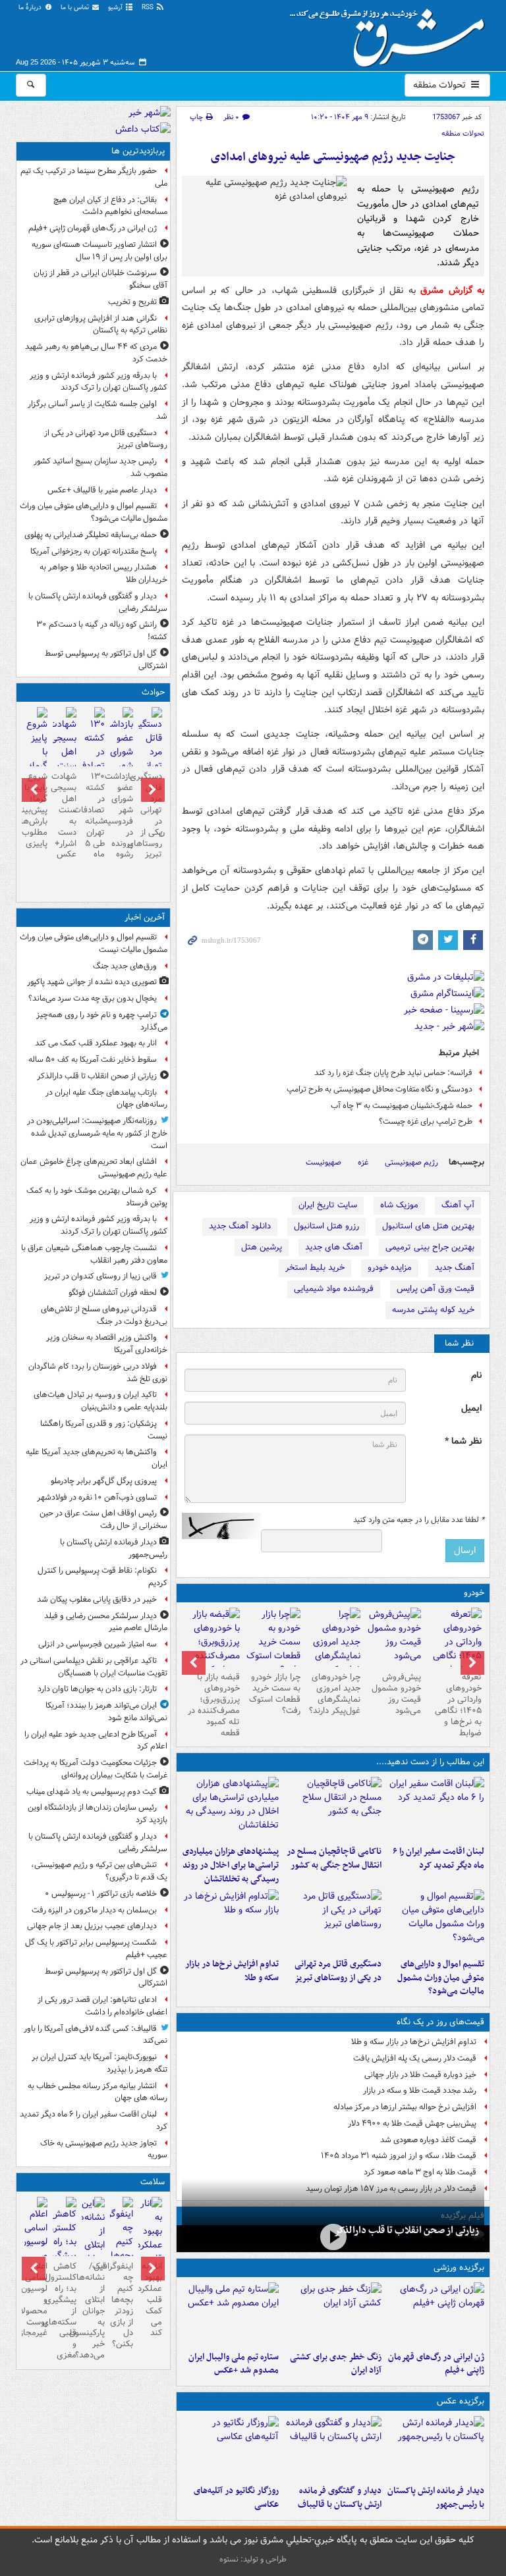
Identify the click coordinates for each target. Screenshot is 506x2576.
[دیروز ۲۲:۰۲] (436, 2448)
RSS (149, 8)
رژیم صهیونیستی (411, 1162)
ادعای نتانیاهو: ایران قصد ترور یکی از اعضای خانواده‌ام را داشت (102, 2006)
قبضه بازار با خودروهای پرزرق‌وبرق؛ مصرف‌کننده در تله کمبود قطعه (214, 1705)
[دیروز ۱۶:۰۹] (231, 1921)
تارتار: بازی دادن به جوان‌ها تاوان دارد (97, 1689)
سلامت (153, 2182)
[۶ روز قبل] (393, 1637)
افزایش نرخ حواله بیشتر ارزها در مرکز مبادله (405, 2107)
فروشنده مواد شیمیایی (334, 1289)
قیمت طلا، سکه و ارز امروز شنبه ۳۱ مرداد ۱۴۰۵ (399, 2156)
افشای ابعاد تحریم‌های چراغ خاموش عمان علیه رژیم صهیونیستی (94, 1168)
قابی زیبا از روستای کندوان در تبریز (100, 1276)
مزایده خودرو (390, 1268)
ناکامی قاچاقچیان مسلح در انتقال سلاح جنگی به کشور (334, 1858)
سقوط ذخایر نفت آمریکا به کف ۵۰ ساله (93, 1060)
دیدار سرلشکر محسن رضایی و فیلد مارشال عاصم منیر (106, 1622)
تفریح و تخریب (132, 302)
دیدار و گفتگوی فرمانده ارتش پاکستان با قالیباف (340, 2498)
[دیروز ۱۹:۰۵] (231, 2448)
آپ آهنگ (458, 1205)
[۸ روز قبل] (273, 1642)
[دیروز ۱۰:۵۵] (436, 2314)
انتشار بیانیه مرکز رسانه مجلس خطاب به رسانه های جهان (98, 2092)
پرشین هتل (262, 1247)
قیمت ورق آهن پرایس (436, 1289)
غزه (363, 1162)
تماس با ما (76, 8)
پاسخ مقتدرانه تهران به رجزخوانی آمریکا (94, 551)
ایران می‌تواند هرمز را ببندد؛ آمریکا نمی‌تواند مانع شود (106, 1712)
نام (476, 1376)
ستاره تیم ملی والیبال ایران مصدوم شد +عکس (234, 2364)
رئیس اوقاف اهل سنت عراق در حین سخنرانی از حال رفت (103, 1519)
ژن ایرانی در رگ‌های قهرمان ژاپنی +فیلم (436, 2364)
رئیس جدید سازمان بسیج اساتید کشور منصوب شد (100, 467)
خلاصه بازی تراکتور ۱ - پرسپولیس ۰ (101, 1894)
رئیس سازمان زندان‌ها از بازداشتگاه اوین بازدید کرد (98, 1814)
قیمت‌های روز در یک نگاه (440, 2022)
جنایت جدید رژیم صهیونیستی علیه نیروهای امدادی (333, 157)
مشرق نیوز (391, 33)
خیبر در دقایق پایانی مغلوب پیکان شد (97, 1599)
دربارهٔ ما (31, 8)
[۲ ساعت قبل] (333, 2237)
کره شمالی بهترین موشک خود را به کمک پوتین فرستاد (97, 1197)
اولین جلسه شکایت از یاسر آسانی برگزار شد (98, 410)
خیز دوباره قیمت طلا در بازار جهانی (420, 2075)
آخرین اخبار (145, 917)
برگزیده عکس (461, 2401)
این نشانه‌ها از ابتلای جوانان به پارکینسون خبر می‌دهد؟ (93, 2311)
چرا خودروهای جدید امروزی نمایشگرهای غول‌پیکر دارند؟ (335, 1694)
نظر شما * (463, 1441)
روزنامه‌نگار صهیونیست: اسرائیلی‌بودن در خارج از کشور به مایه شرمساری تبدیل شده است (97, 1133)
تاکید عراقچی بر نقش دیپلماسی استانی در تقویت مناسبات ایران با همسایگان (94, 1667)
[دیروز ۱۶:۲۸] (333, 1921)
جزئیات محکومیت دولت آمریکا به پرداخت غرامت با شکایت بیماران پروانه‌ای (96, 1769)
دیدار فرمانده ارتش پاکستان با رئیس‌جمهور (436, 2498)
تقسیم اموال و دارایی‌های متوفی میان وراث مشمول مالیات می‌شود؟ (441, 1978)
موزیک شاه (399, 1205)
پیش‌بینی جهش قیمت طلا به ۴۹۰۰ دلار (412, 2123)
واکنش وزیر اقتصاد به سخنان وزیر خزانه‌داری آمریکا (107, 1344)
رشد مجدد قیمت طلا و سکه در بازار (420, 2090)
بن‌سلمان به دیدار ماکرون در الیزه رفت (94, 1910)
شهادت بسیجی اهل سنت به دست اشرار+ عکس (64, 815)
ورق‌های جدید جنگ (125, 966)
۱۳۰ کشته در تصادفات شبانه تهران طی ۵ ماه (93, 815)
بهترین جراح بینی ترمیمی (430, 1247)
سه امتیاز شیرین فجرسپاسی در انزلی (98, 1644)
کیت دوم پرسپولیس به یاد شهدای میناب (92, 1792)
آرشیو (116, 8)
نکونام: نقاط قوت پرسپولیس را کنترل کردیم (102, 1577)
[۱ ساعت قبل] (150, 2252)
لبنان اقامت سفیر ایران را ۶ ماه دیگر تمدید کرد (438, 1858)
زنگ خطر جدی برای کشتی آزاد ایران (336, 2364)
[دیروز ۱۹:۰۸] (231, 1808)
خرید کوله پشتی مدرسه (433, 1310)
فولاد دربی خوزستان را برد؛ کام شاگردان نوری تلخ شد (98, 1373)
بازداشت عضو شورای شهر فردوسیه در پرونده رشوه (122, 815)
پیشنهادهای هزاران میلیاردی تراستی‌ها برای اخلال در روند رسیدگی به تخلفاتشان (231, 1865)
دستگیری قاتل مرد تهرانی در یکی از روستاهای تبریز (338, 1971)
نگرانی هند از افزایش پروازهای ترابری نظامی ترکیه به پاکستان (101, 325)
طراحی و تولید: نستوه (253, 2559)
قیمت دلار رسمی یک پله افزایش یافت (415, 2058)
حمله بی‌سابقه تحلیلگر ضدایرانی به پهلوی (91, 535)
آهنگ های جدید (334, 1247)
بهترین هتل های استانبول (428, 1226)
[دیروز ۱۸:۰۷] (436, 1921)
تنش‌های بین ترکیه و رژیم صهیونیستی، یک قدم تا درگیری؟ (99, 1871)
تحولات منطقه (441, 85)
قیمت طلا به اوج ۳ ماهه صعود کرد (420, 2172)
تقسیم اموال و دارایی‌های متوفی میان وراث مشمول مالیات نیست (94, 943)
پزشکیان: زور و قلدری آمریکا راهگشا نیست (104, 1430)
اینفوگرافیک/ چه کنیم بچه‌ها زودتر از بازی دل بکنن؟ (122, 2305)
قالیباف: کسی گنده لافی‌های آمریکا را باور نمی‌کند (96, 2035)
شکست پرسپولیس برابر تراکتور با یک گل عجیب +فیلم (96, 1949)
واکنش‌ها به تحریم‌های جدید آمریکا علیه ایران (97, 1458)
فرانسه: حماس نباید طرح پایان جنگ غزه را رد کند (393, 1073)
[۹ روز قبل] (212, 1649)
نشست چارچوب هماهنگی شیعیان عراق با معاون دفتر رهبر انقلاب (94, 1254)
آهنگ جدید (455, 1268)
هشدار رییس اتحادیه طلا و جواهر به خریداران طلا (103, 573)
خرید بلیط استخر (315, 1268)
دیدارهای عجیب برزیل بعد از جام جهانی (92, 1926)
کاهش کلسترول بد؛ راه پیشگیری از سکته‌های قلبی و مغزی (64, 2311)
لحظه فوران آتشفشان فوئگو (113, 1293)
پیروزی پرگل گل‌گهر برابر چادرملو (104, 1481)
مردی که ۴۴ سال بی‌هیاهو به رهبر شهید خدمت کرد (96, 353)
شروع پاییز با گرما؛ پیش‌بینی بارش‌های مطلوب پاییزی (36, 810)
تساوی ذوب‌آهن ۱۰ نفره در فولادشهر (97, 1497)
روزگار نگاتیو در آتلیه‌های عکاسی (236, 2498)
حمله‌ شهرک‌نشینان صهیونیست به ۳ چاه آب (402, 1106)
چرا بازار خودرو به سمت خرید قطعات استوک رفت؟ (275, 1694)
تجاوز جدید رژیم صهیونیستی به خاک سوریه (104, 2149)
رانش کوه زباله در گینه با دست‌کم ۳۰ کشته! (102, 631)
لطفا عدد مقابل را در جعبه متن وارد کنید (419, 1520)
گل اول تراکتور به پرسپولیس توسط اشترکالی (106, 660)
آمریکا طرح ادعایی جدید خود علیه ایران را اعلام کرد (96, 1741)
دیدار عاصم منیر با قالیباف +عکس (102, 490)
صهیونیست (323, 1162)
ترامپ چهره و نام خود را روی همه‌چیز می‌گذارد (102, 1021)
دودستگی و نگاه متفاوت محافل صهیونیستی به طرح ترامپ (379, 1089)
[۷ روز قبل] (333, 1649)
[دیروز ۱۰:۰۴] (231, 2314)
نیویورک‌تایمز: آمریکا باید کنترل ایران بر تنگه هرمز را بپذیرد (99, 2063)
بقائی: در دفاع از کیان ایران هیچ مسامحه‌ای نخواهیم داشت (110, 206)
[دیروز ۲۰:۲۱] (436, 1808)
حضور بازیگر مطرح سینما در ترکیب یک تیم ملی (94, 177)
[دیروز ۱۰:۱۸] (333, 2314)
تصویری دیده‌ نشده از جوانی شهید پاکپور (92, 982)
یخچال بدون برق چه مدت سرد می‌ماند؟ (93, 998)
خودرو (474, 1593)
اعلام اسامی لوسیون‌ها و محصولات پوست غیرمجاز (36, 2300)
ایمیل (471, 1408)
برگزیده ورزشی (459, 2268)
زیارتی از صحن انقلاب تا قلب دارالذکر (407, 2230)
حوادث (153, 692)
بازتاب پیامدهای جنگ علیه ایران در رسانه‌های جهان (106, 1099)
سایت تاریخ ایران (328, 1205)
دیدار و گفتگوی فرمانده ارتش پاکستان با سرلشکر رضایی (98, 602)
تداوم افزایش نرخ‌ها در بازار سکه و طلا (232, 1971)
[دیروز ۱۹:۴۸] (333, 2448)
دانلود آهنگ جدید (240, 1226)
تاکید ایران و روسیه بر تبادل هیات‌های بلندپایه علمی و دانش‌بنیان (100, 1401)
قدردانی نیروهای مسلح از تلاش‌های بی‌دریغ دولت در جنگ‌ (104, 1315)
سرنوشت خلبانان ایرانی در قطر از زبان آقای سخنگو (100, 279)
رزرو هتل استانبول (326, 1226)
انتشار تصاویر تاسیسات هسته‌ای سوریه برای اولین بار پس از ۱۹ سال (99, 251)
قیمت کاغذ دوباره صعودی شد (428, 2140)
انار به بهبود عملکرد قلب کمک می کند (96, 1043)
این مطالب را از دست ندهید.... (430, 1762)
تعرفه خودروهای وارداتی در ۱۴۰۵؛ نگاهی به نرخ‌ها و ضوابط (458, 1705)
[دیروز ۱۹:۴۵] (333, 1808)
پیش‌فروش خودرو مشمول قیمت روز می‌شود (396, 1694)
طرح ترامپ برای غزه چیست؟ (426, 1121)
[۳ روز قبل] (454, 1649)
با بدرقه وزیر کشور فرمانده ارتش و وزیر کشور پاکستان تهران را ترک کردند (98, 382)
